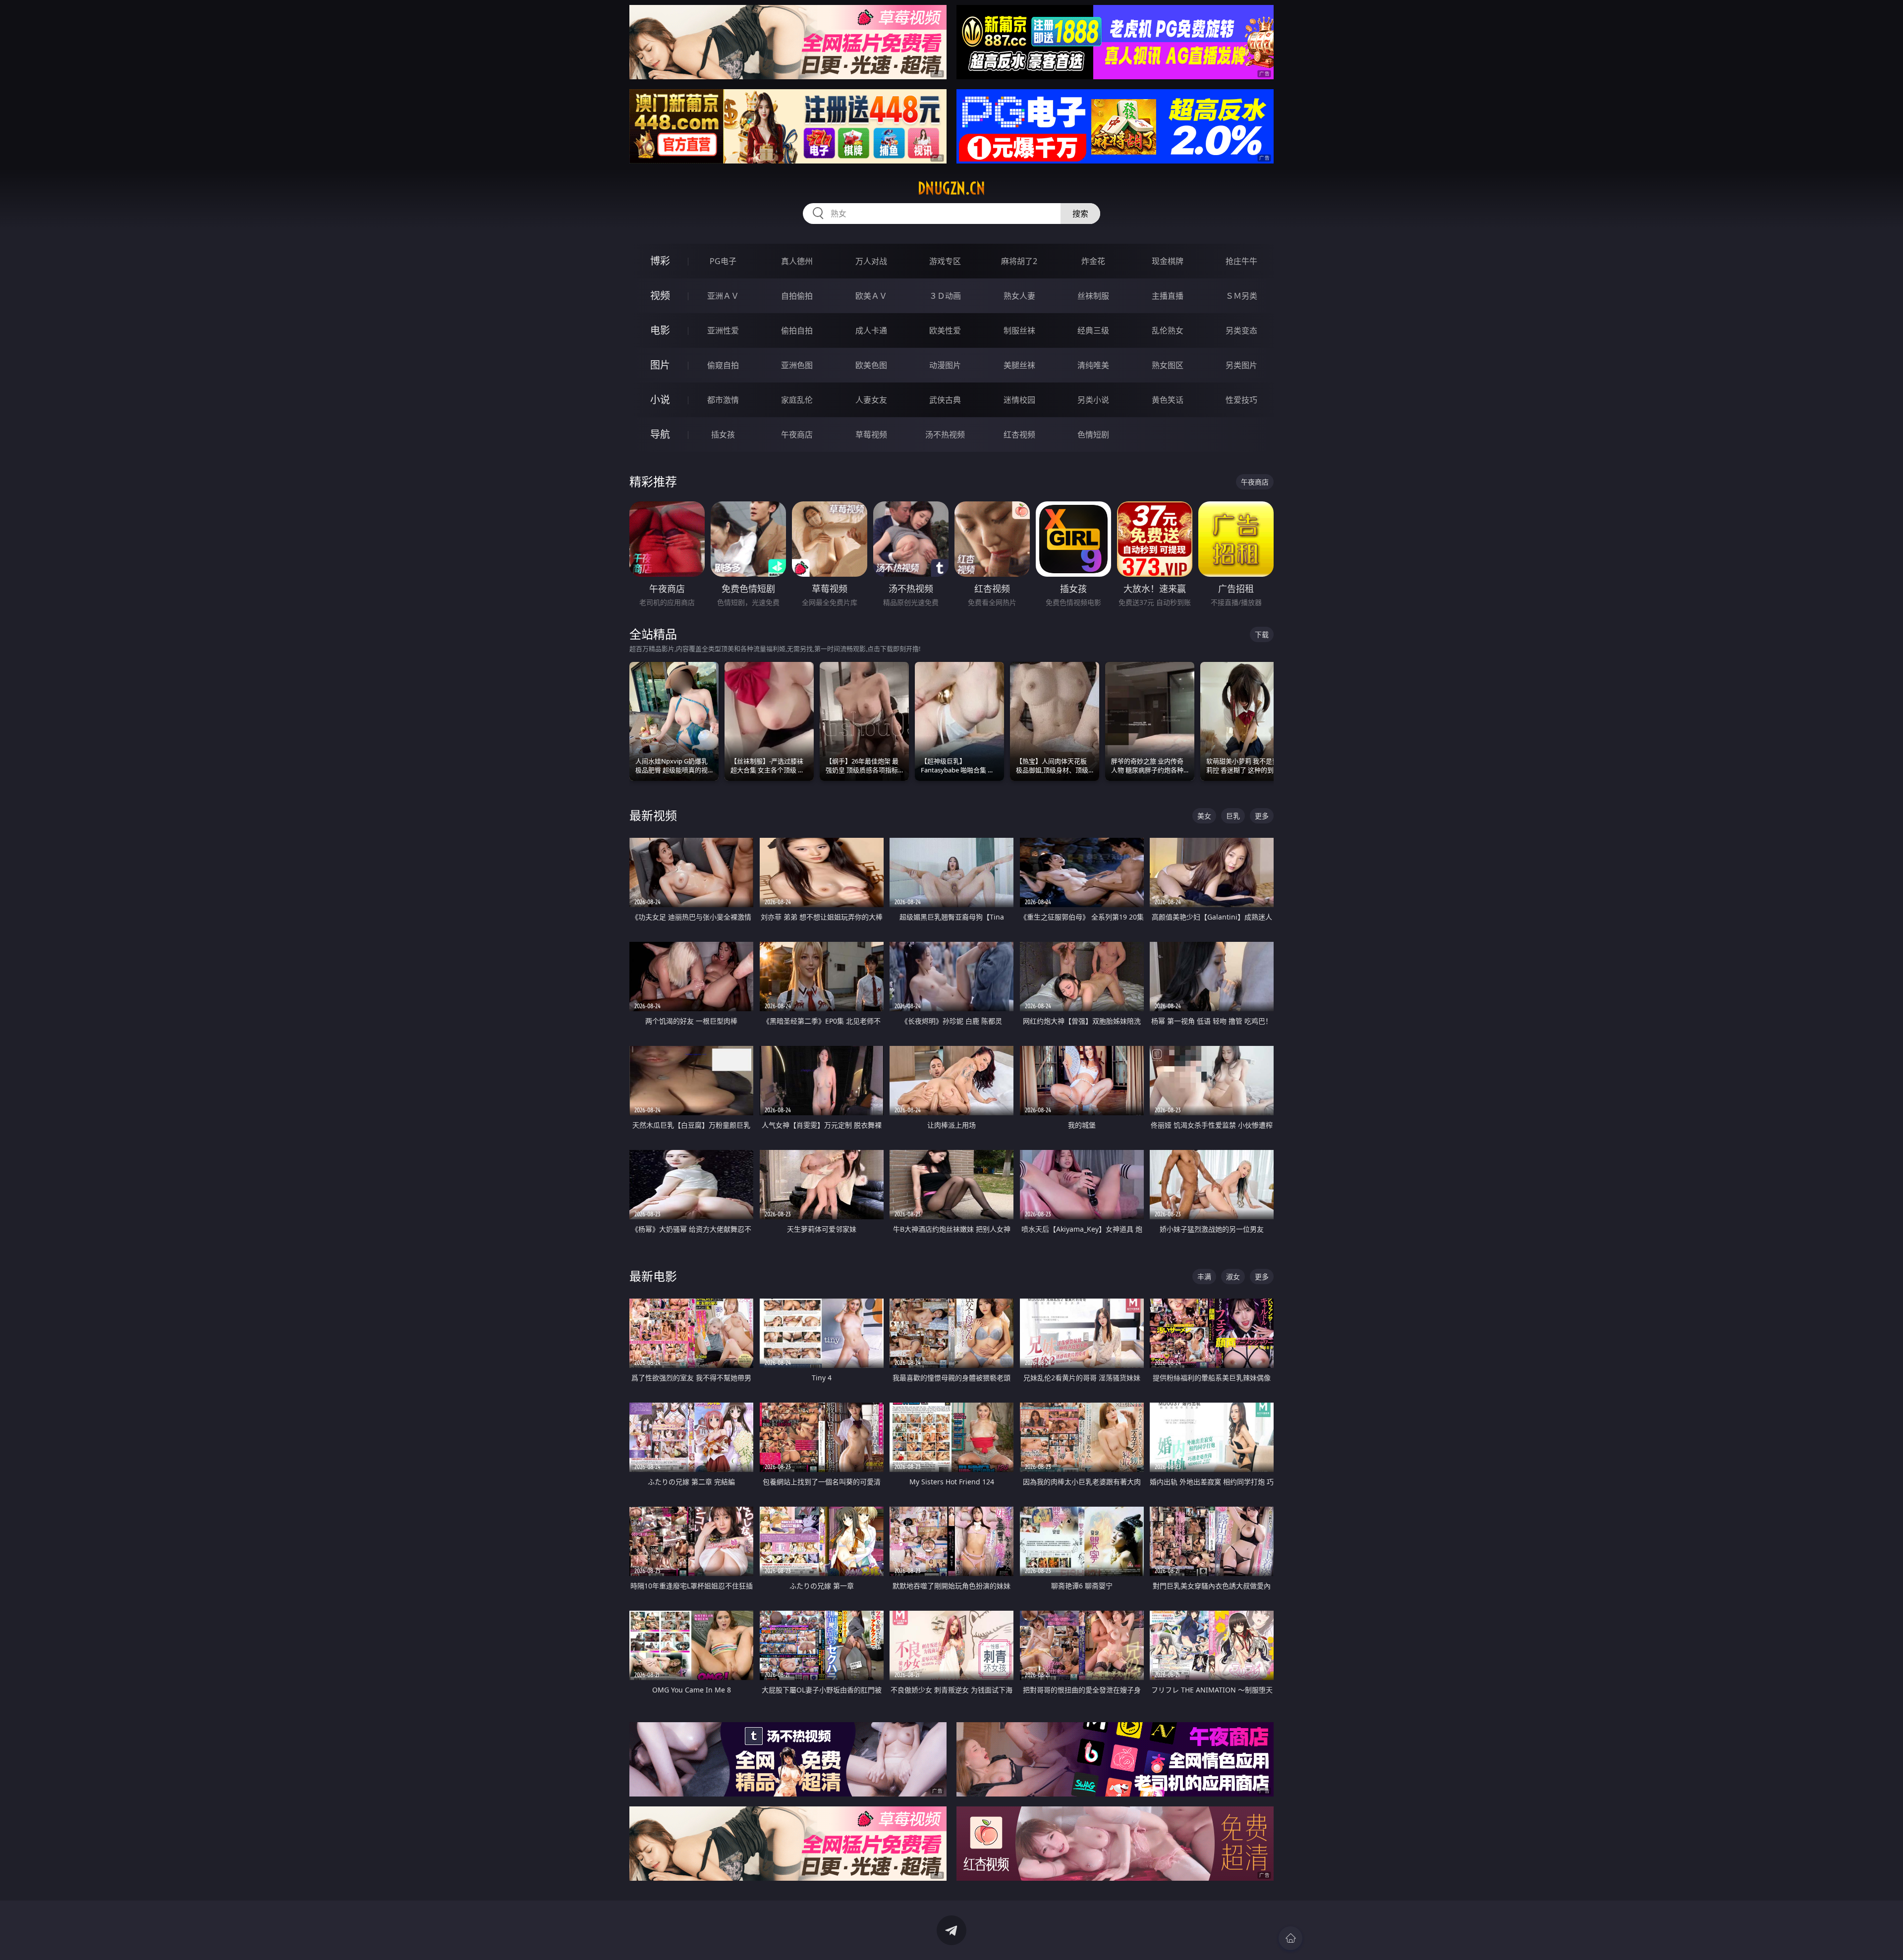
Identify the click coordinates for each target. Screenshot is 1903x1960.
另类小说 (1093, 400)
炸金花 (1093, 261)
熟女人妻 (1019, 296)
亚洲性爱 (723, 330)
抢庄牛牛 (1241, 261)
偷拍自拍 (797, 330)
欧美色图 (871, 365)
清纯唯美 (1093, 365)
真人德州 (797, 261)
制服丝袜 (1019, 330)
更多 (1262, 816)
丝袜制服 (1093, 296)
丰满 (1204, 1277)
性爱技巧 (1241, 400)
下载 (1262, 634)
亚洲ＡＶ (723, 296)
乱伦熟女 (1168, 330)
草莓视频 (871, 435)
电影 (660, 330)
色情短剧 (1093, 435)
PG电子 (723, 261)
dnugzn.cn (951, 188)
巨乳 (1233, 816)
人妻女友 (871, 400)
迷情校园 (1019, 400)
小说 (660, 400)
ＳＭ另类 (1241, 296)
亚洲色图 (797, 365)
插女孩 (723, 435)
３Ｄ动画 (945, 296)
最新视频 (653, 815)
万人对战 (871, 261)
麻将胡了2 (1019, 261)
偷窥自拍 (723, 365)
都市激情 (723, 400)
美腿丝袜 (1019, 365)
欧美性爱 (945, 330)
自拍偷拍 (797, 296)
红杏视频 (1019, 435)
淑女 (1233, 1277)
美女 (1204, 816)
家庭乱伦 (797, 400)
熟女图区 (1168, 365)
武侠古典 (945, 400)
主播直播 (1168, 296)
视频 (660, 296)
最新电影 (653, 1276)
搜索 (1080, 214)
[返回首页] (1290, 1938)
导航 (660, 434)
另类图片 (1241, 365)
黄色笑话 (1168, 400)
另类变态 (1241, 330)
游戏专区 (945, 261)
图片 (660, 365)
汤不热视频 (945, 435)
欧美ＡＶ (871, 296)
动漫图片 (945, 365)
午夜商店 (797, 435)
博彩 (660, 261)
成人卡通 (871, 330)
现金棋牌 (1168, 261)
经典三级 (1093, 330)
